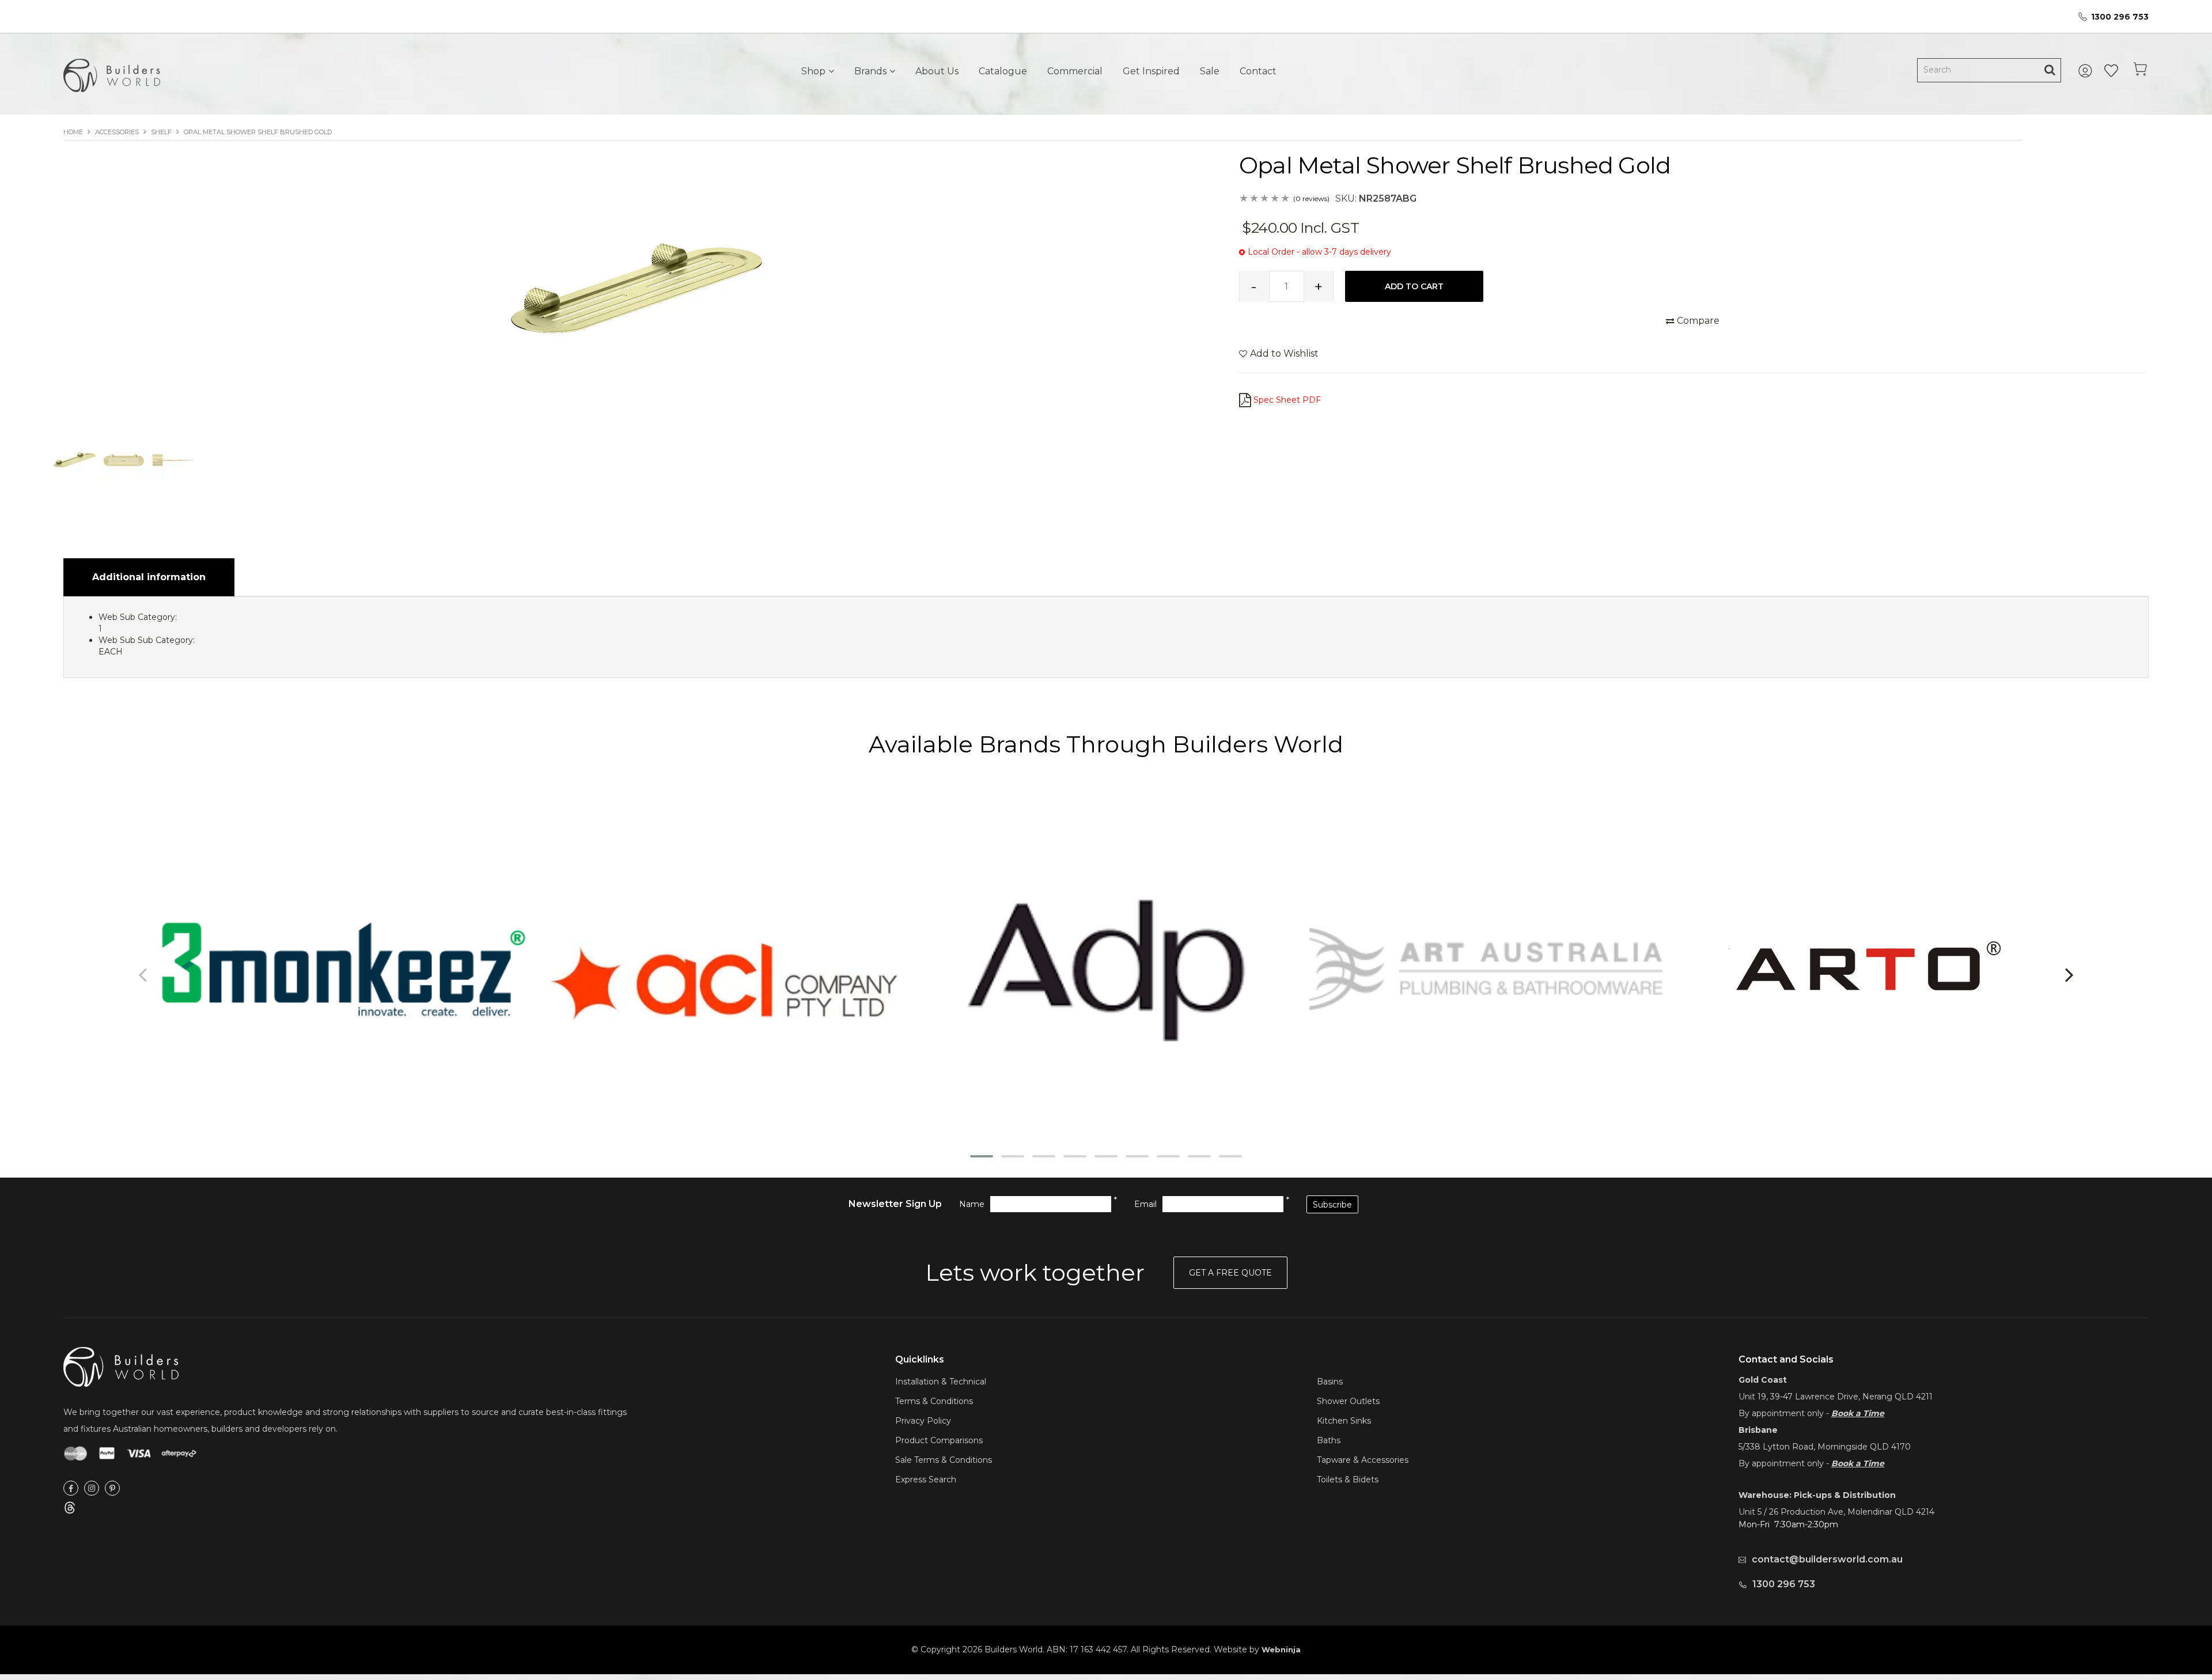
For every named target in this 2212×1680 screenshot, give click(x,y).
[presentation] (144, 974)
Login (2087, 71)
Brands (870, 71)
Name (972, 1204)
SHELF (161, 132)
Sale (1210, 71)
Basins (1330, 1382)
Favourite (2111, 71)
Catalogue (1003, 71)
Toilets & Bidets (1348, 1480)
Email (1145, 1204)
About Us (937, 71)
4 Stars (1275, 199)
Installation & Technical (941, 1382)
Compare (1698, 321)
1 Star (1244, 199)
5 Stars (1286, 199)
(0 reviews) (1311, 198)
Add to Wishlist (1284, 353)
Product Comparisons (939, 1440)
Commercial (1075, 71)
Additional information (149, 577)
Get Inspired (1151, 71)
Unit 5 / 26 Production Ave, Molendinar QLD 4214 (1836, 1512)
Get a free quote (1230, 1273)
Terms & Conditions (934, 1401)
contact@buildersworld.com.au (1827, 1559)
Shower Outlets (1348, 1401)
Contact (1258, 71)
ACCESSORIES (117, 132)
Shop (813, 71)
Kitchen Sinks (1344, 1421)
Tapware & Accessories (1363, 1460)
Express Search (926, 1480)
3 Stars (1265, 199)
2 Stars (1255, 199)
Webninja (1281, 1649)
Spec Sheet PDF (1287, 400)
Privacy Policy (923, 1421)
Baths (1329, 1440)
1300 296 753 (2120, 17)
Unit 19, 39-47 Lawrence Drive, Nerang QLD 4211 (1836, 1397)
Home (73, 132)
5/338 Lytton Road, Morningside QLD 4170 (1825, 1447)
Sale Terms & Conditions (944, 1460)
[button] (982, 1156)
